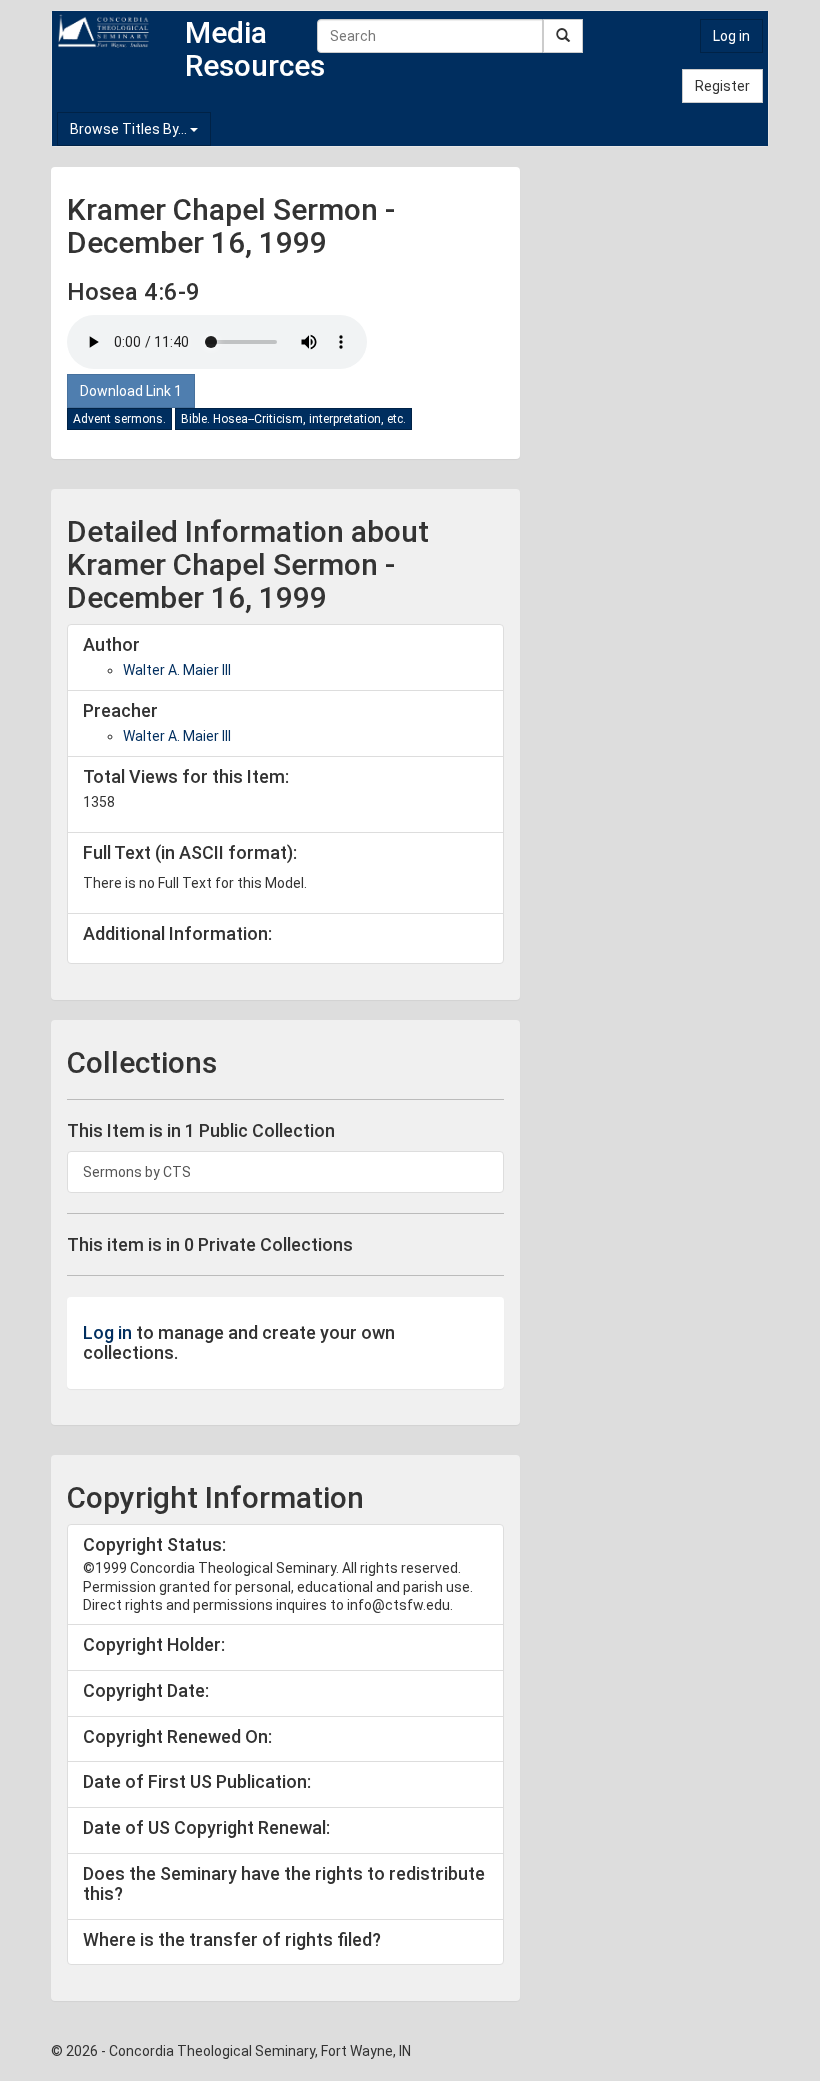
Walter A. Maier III (177, 670)
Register (722, 86)
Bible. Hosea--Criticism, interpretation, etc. (293, 419)
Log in (731, 36)
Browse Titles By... (130, 129)
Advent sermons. (119, 419)
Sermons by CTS (137, 1172)
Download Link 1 (131, 391)
